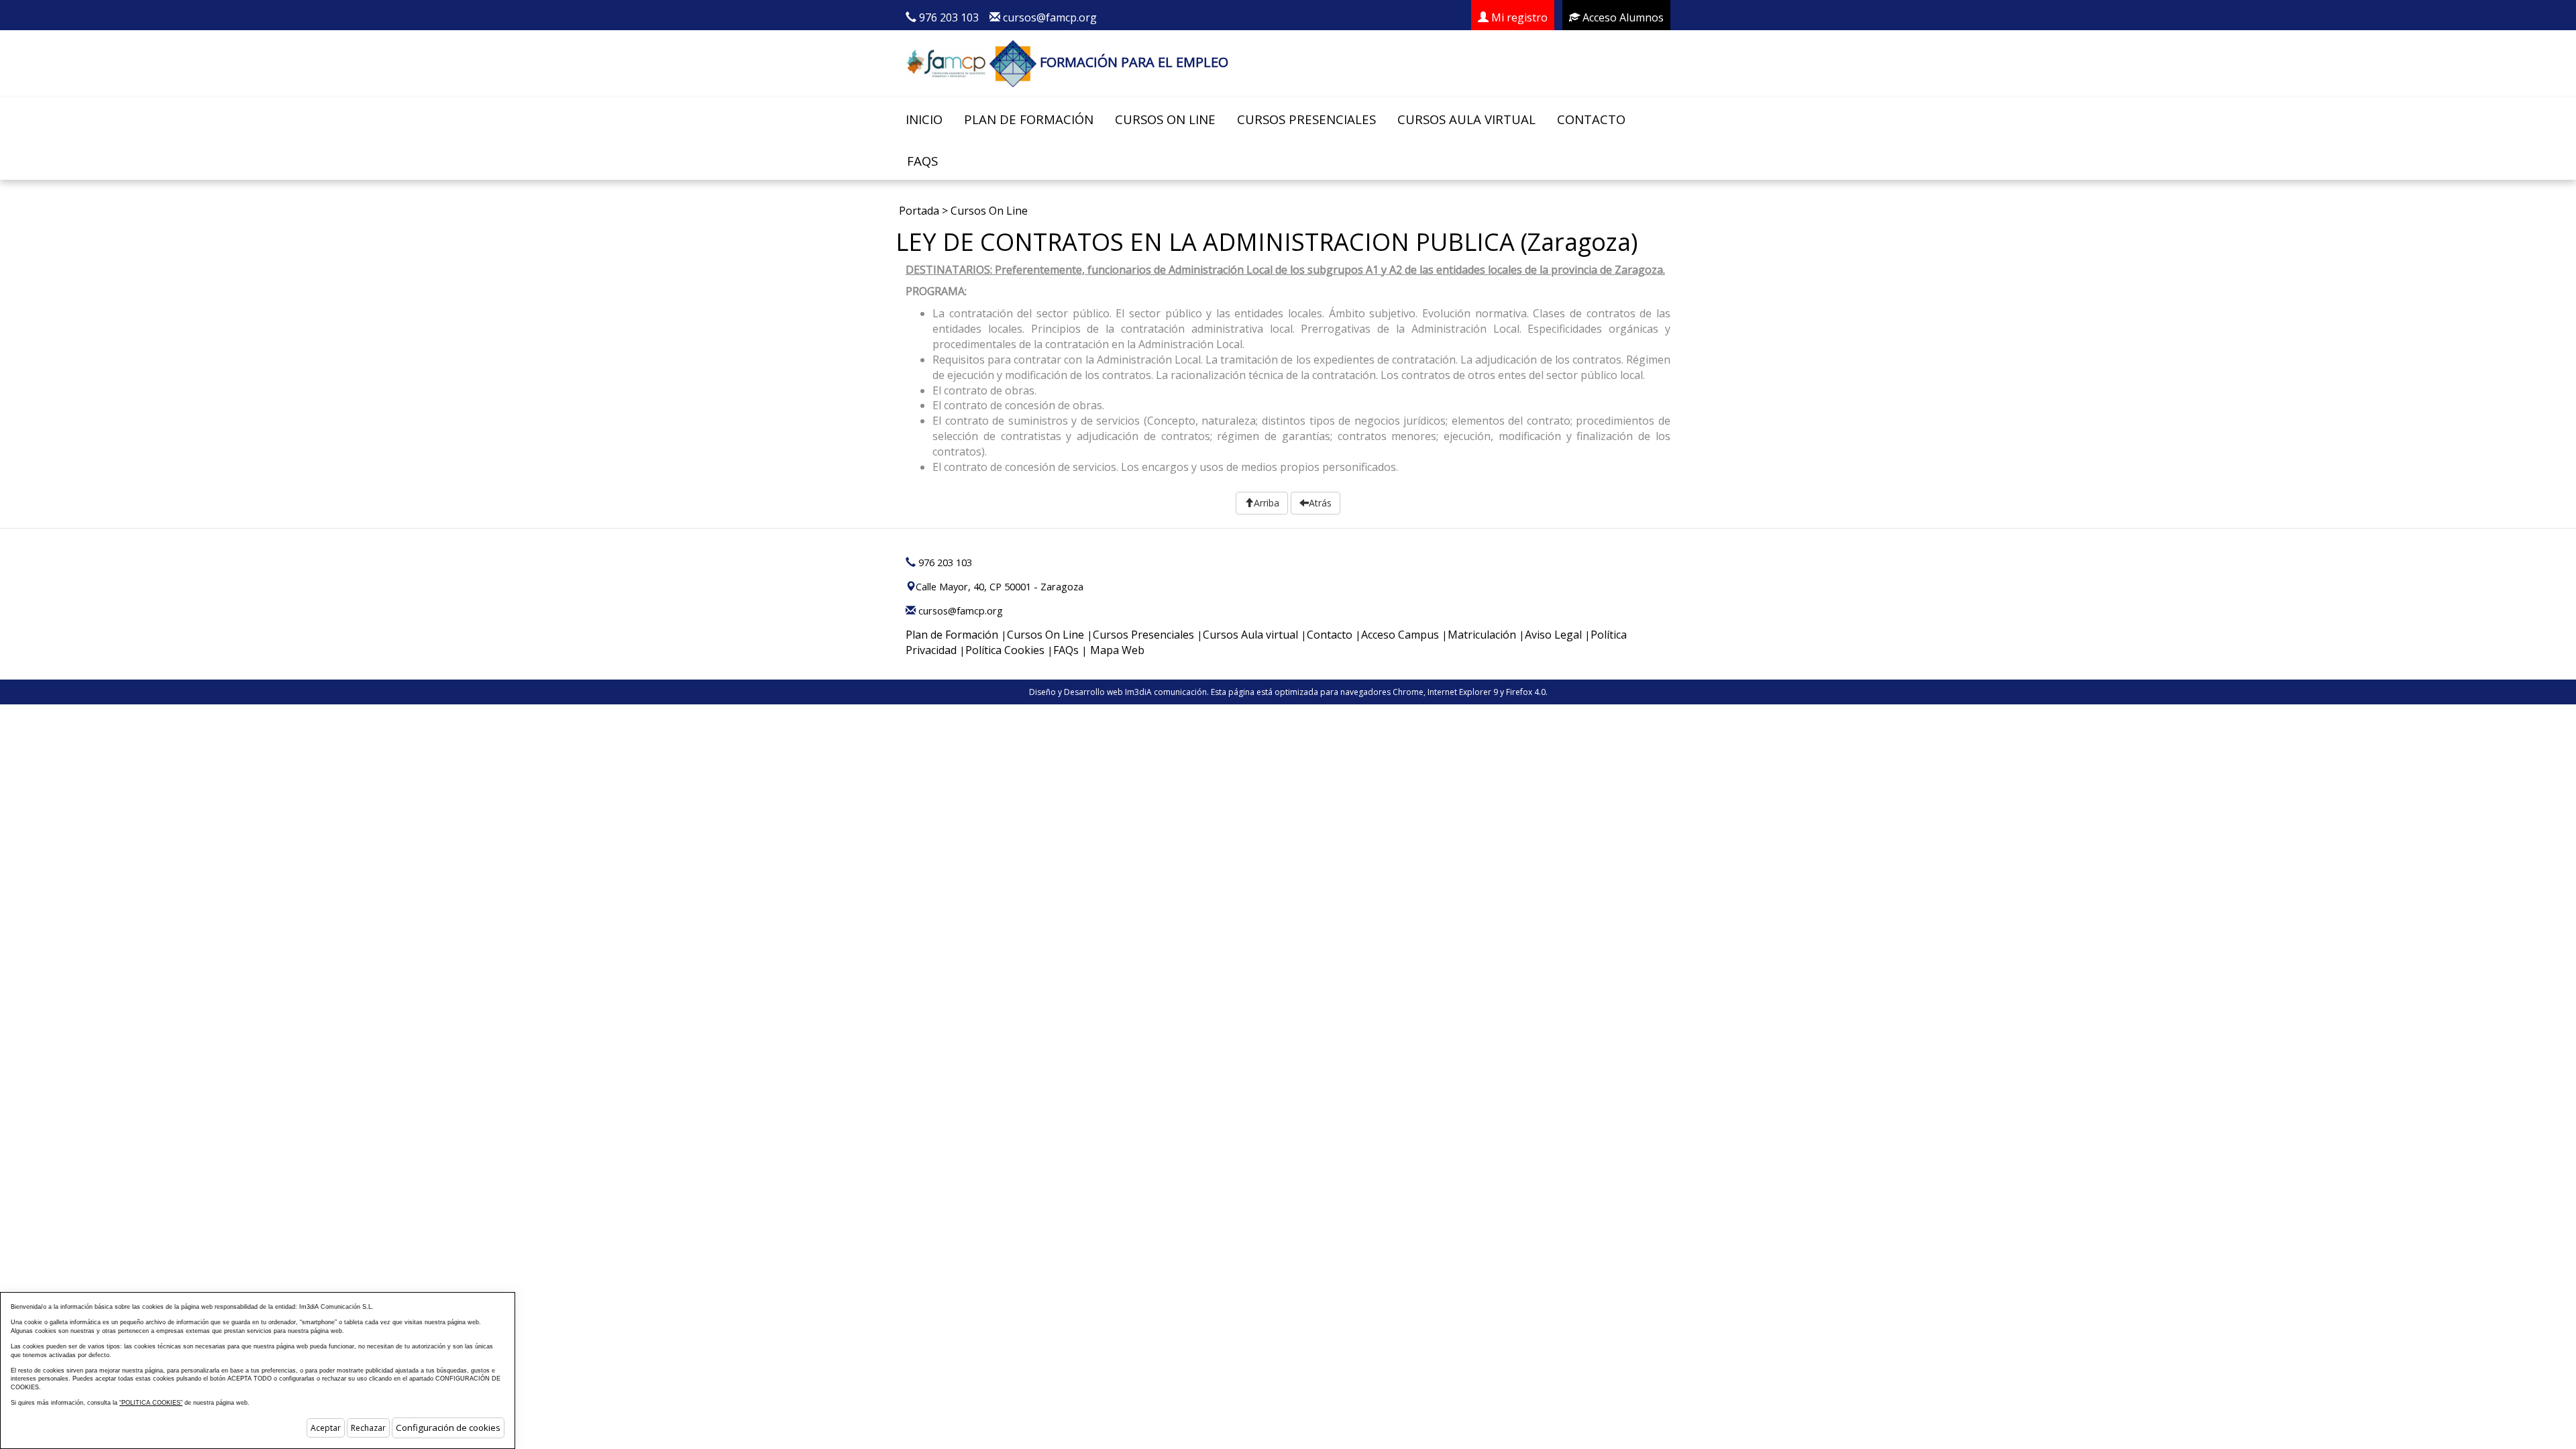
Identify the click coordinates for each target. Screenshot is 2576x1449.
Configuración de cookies (448, 1428)
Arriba (1267, 503)
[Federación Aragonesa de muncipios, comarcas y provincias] (946, 62)
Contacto (1591, 119)
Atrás (1320, 503)
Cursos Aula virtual (1466, 119)
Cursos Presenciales (1306, 119)
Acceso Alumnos (1622, 17)
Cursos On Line (1165, 119)
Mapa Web (1117, 650)
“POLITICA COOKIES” (151, 1403)
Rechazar (368, 1428)
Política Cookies (1005, 650)
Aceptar (326, 1428)
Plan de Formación (1029, 119)
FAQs (922, 161)
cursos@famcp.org (1050, 17)
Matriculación (1482, 635)
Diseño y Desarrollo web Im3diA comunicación (1118, 692)
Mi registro (1518, 17)
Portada (919, 211)
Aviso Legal (1553, 635)
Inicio (924, 119)
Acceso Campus (1400, 635)
